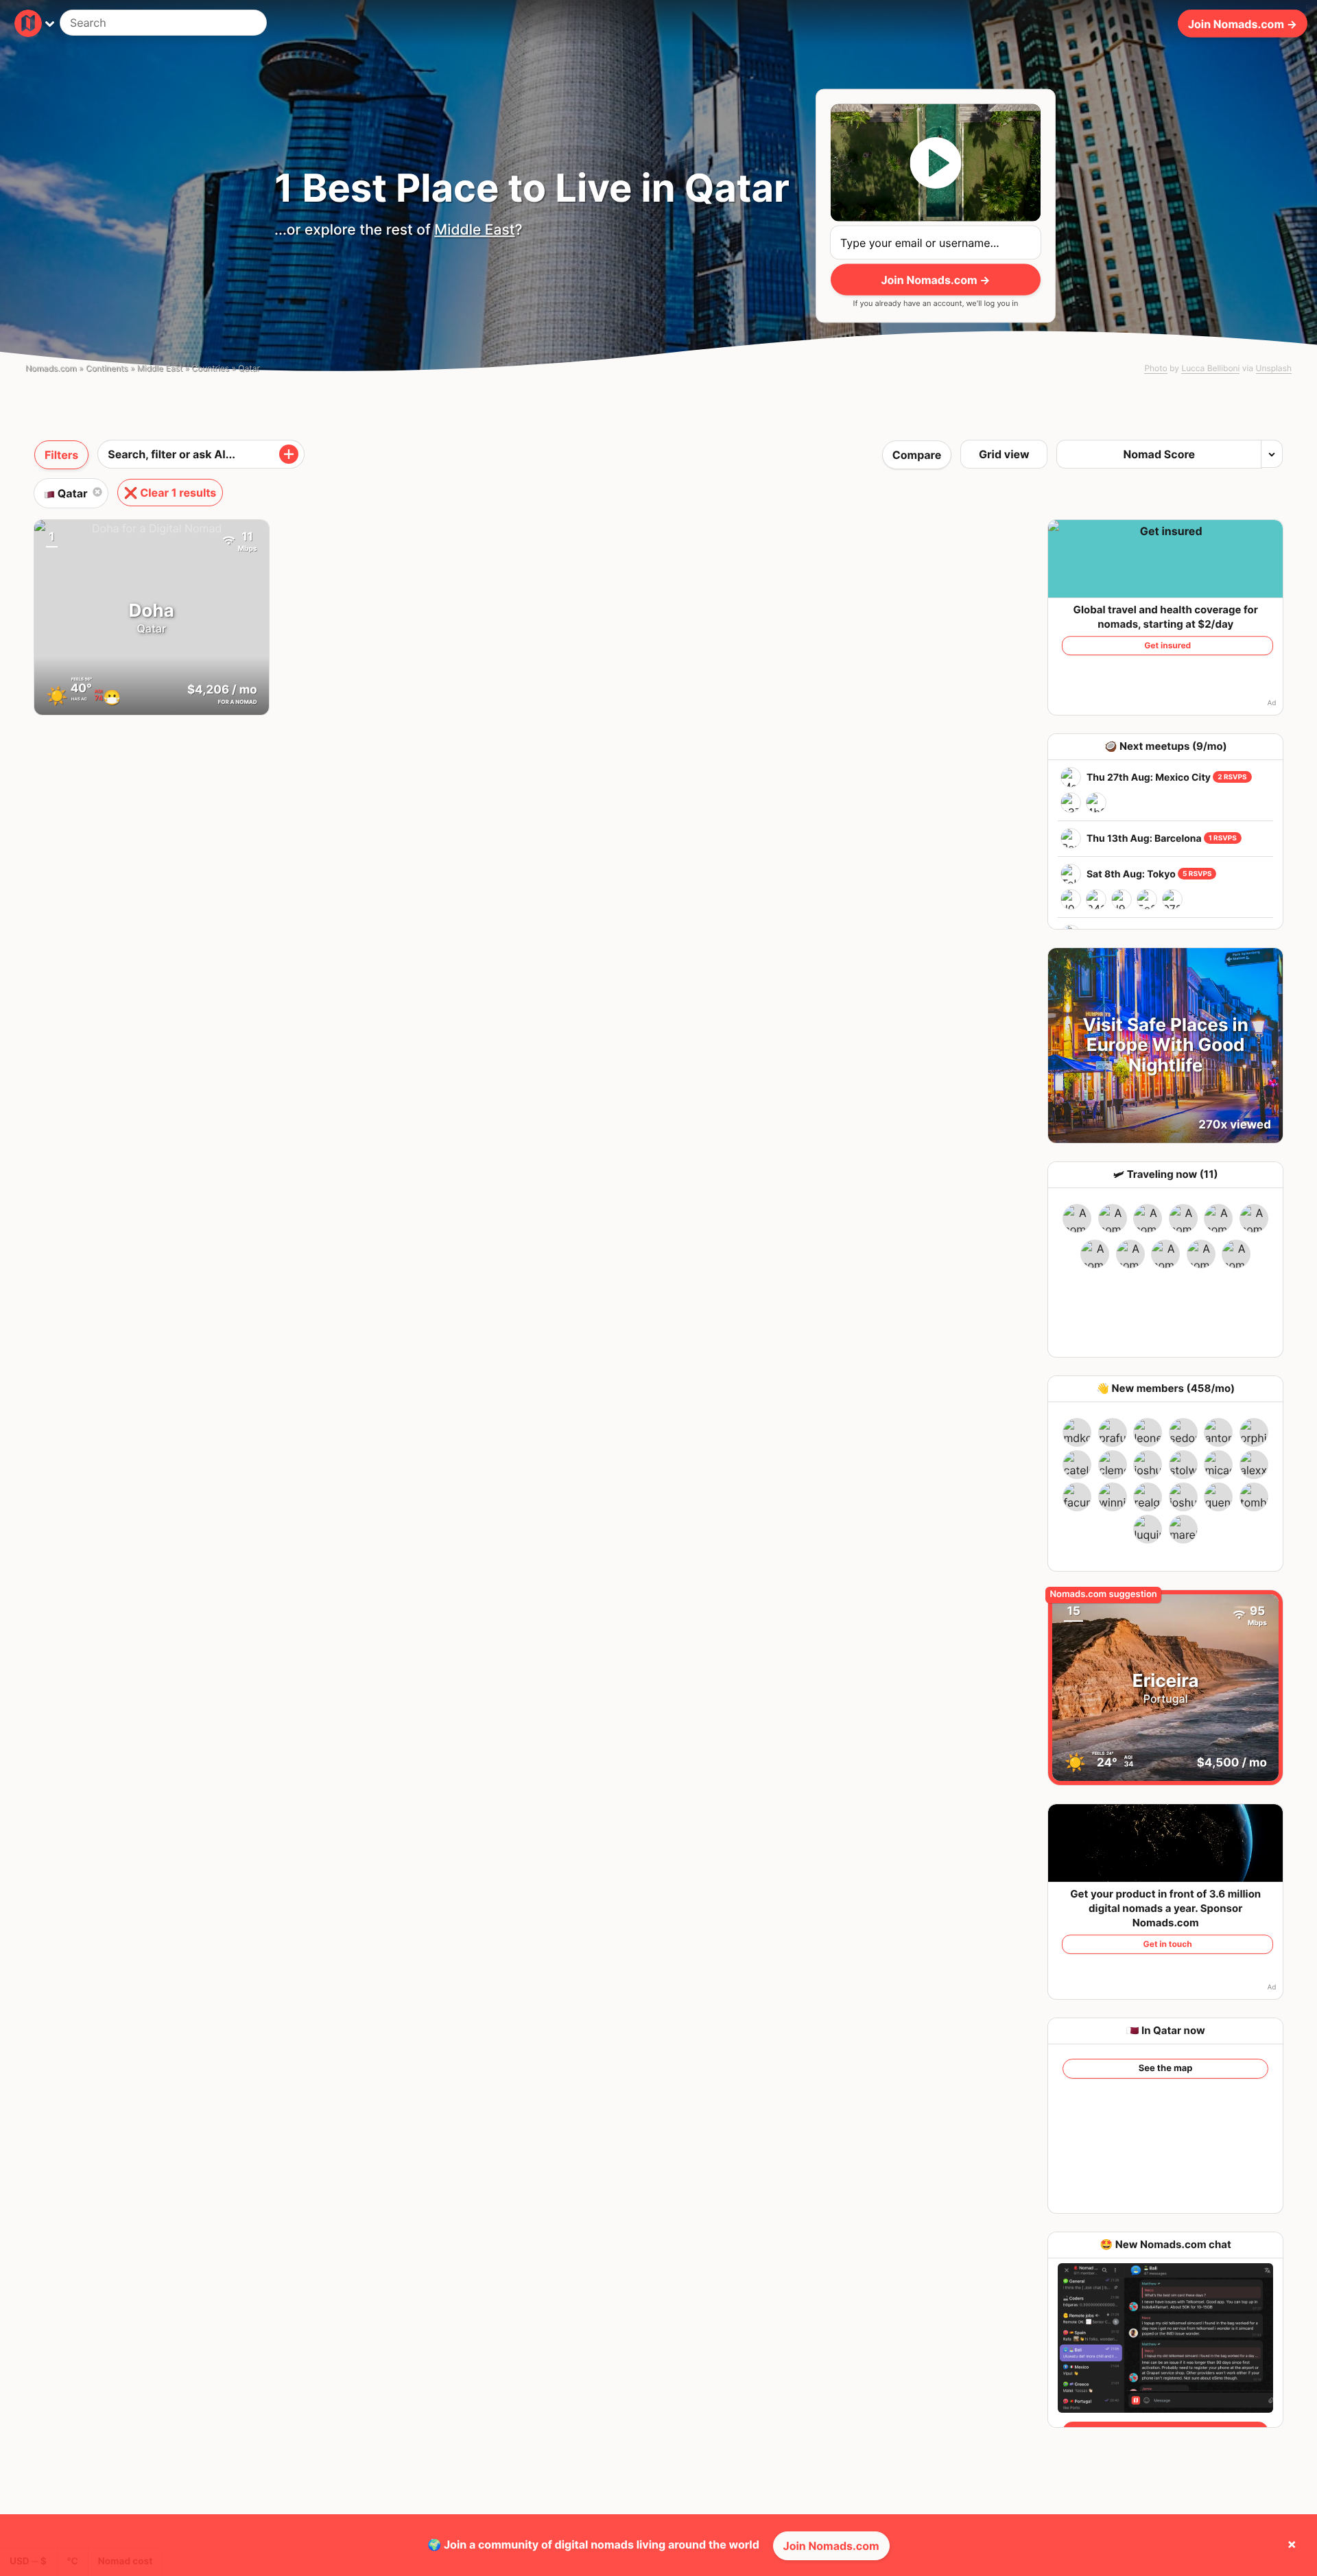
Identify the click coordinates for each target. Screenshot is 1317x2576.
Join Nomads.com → (1243, 23)
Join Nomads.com (831, 2546)
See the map (1166, 2068)
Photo (1155, 368)
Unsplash (1274, 368)
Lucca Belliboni (1210, 368)
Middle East (474, 230)
